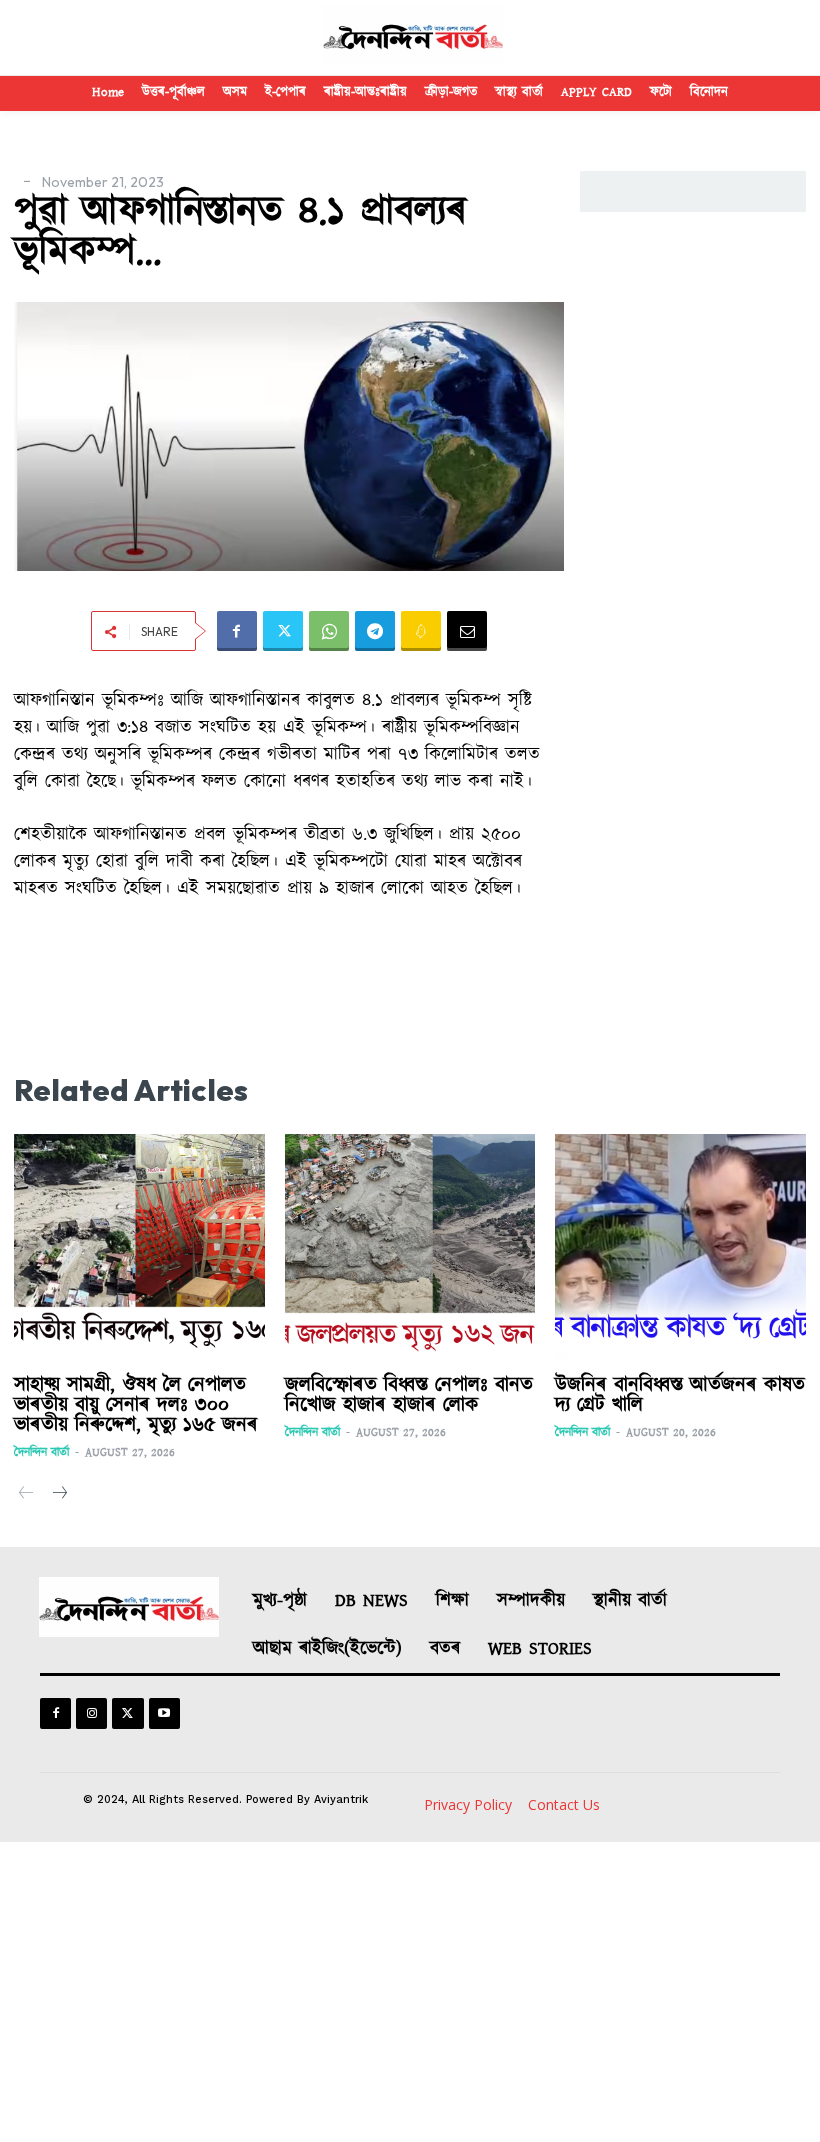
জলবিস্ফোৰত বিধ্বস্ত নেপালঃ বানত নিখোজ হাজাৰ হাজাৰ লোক (409, 1395)
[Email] (467, 631)
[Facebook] (237, 631)
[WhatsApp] (329, 631)
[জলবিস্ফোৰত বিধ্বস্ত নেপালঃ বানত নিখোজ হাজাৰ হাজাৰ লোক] (410, 1247)
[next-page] (58, 1494)
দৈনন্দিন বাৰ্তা (41, 1452)
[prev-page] (26, 1494)
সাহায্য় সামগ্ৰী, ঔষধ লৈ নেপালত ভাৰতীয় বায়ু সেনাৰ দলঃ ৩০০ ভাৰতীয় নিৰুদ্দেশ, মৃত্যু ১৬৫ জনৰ (136, 1405)
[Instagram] (91, 1713)
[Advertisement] (410, 1992)
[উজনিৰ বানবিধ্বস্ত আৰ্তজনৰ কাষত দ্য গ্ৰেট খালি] (680, 1247)
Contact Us (564, 1804)
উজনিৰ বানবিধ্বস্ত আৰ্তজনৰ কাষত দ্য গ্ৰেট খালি (680, 1395)
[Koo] (421, 631)
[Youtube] (164, 1713)
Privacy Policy (468, 1804)
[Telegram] (375, 631)
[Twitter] (283, 631)
